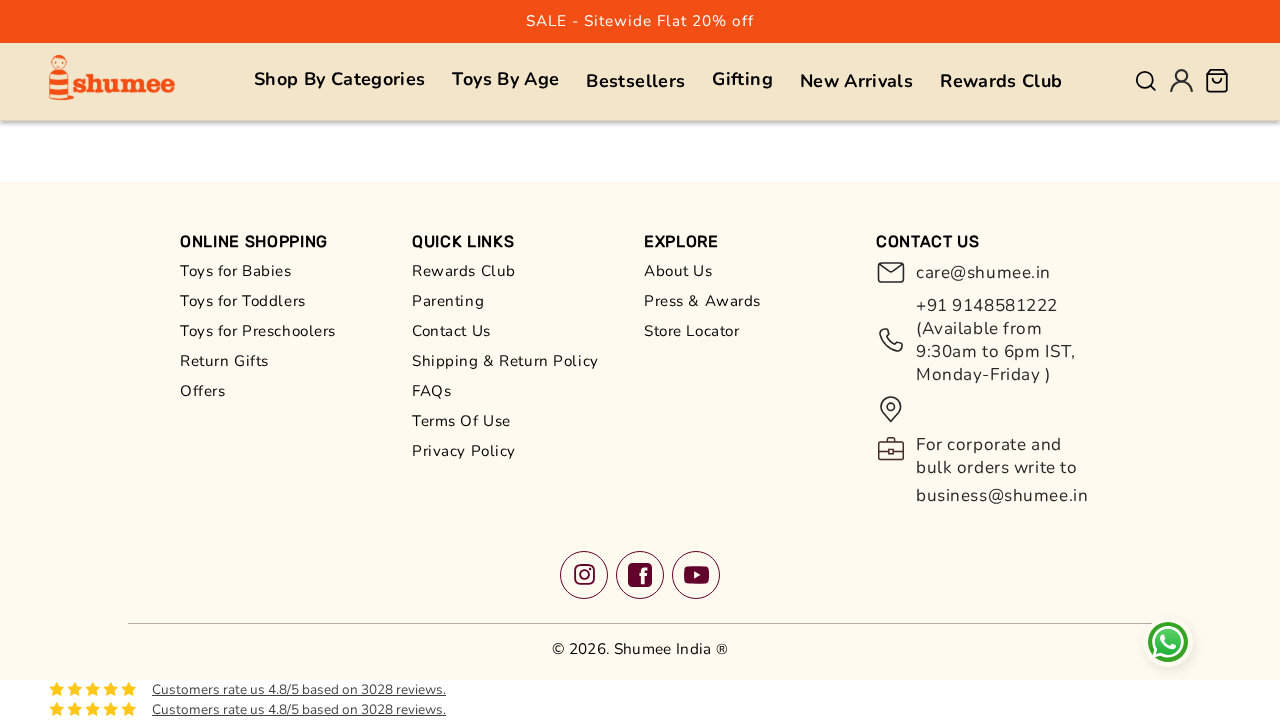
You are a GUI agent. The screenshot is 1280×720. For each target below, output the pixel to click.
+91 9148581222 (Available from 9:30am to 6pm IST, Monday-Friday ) (995, 340)
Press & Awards (702, 301)
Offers (202, 391)
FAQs (431, 391)
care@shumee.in (983, 272)
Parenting (448, 301)
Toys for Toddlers (243, 301)
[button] (339, 80)
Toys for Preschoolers (258, 331)
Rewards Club (464, 271)
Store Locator (691, 331)
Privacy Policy (464, 451)
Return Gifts (224, 361)
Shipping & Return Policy (505, 361)
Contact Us (451, 331)
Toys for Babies (236, 271)
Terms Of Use (461, 421)
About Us (678, 271)
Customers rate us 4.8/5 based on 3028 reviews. (299, 689)
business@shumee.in (1002, 495)
